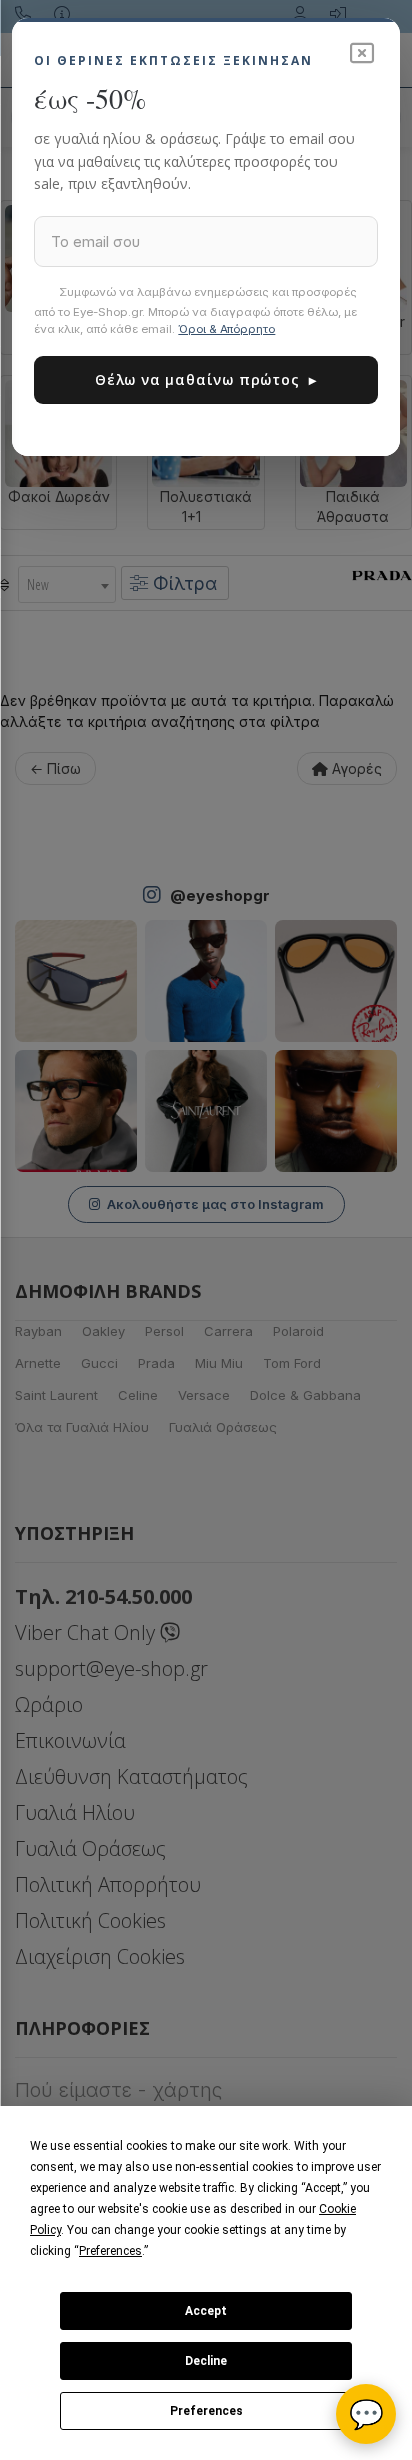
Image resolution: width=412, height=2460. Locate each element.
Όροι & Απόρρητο (226, 329)
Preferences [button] (110, 2251)
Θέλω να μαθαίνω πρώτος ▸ (206, 379)
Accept (206, 2311)
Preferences (206, 2411)
